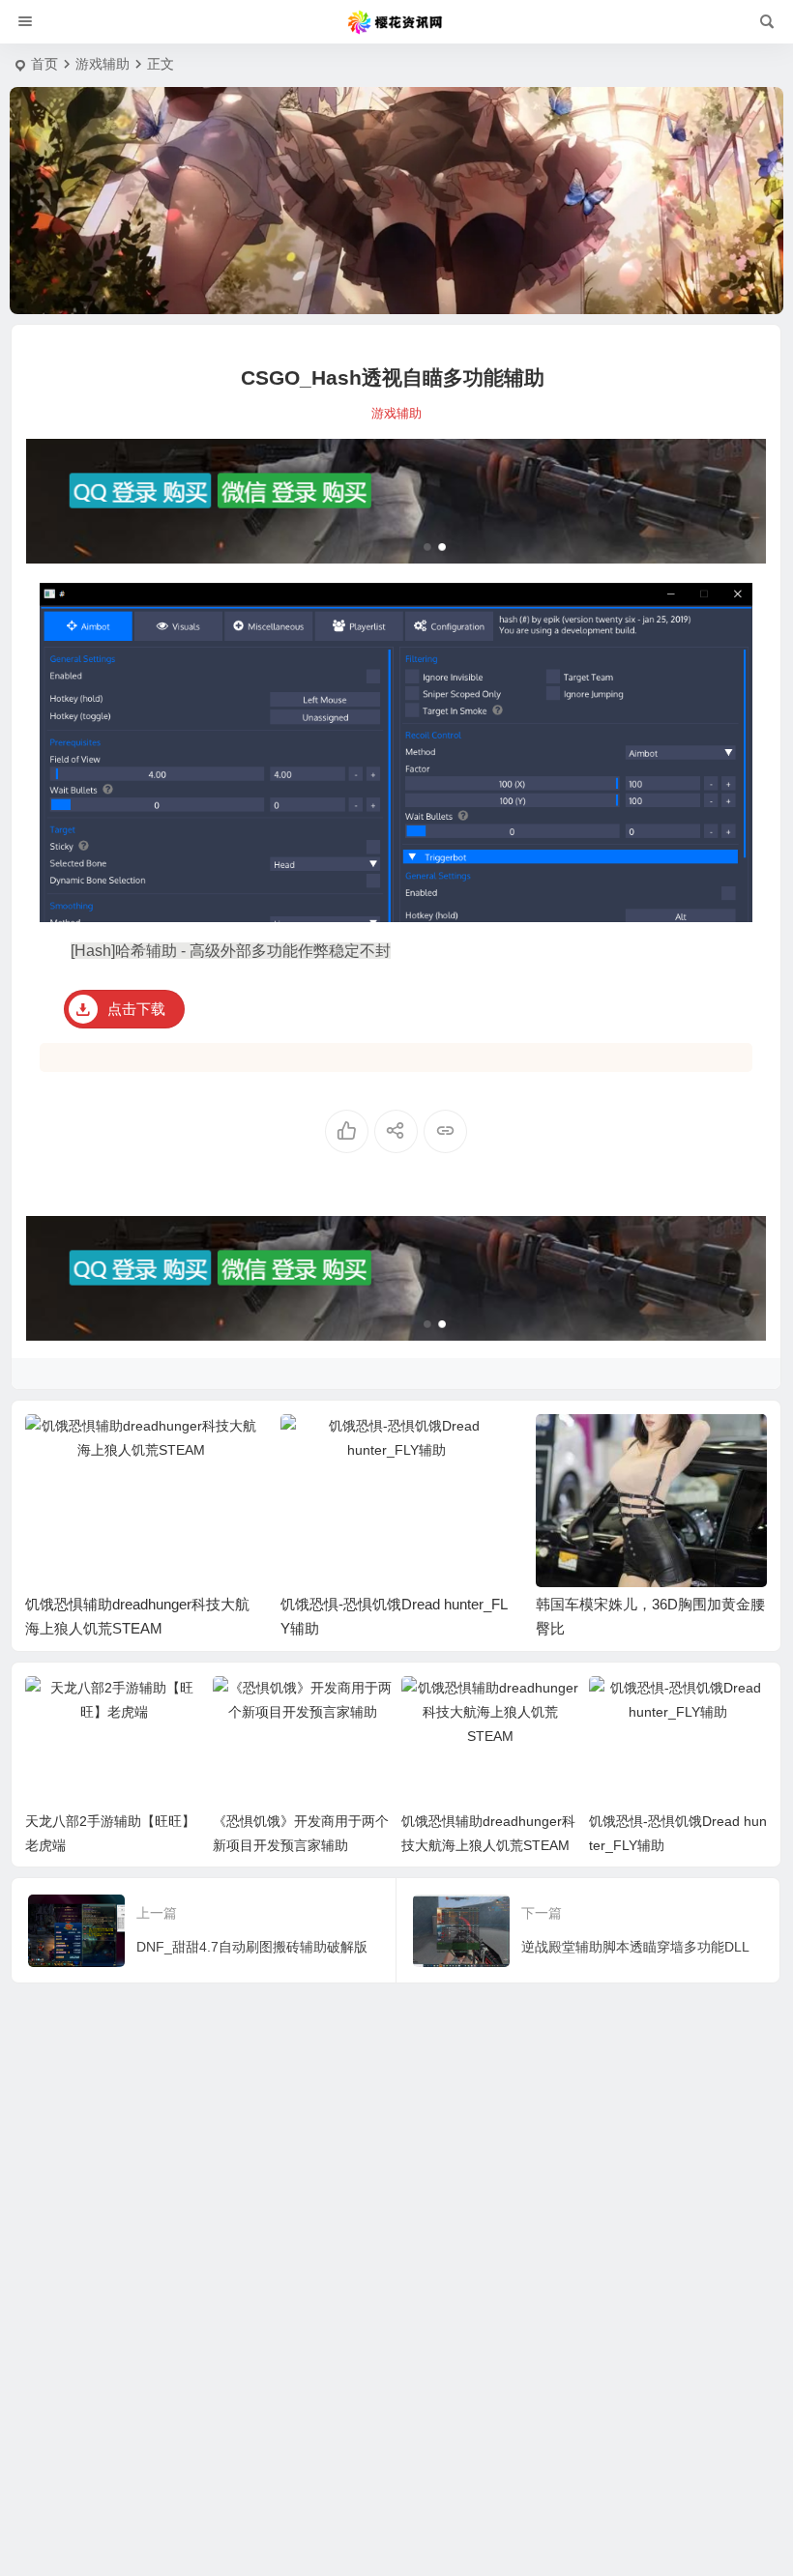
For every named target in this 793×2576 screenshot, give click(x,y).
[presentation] (655, 1445)
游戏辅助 (103, 64)
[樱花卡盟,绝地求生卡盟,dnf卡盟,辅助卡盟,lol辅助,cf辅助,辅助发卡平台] (396, 22)
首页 (44, 64)
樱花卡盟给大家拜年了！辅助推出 (645, 1604)
